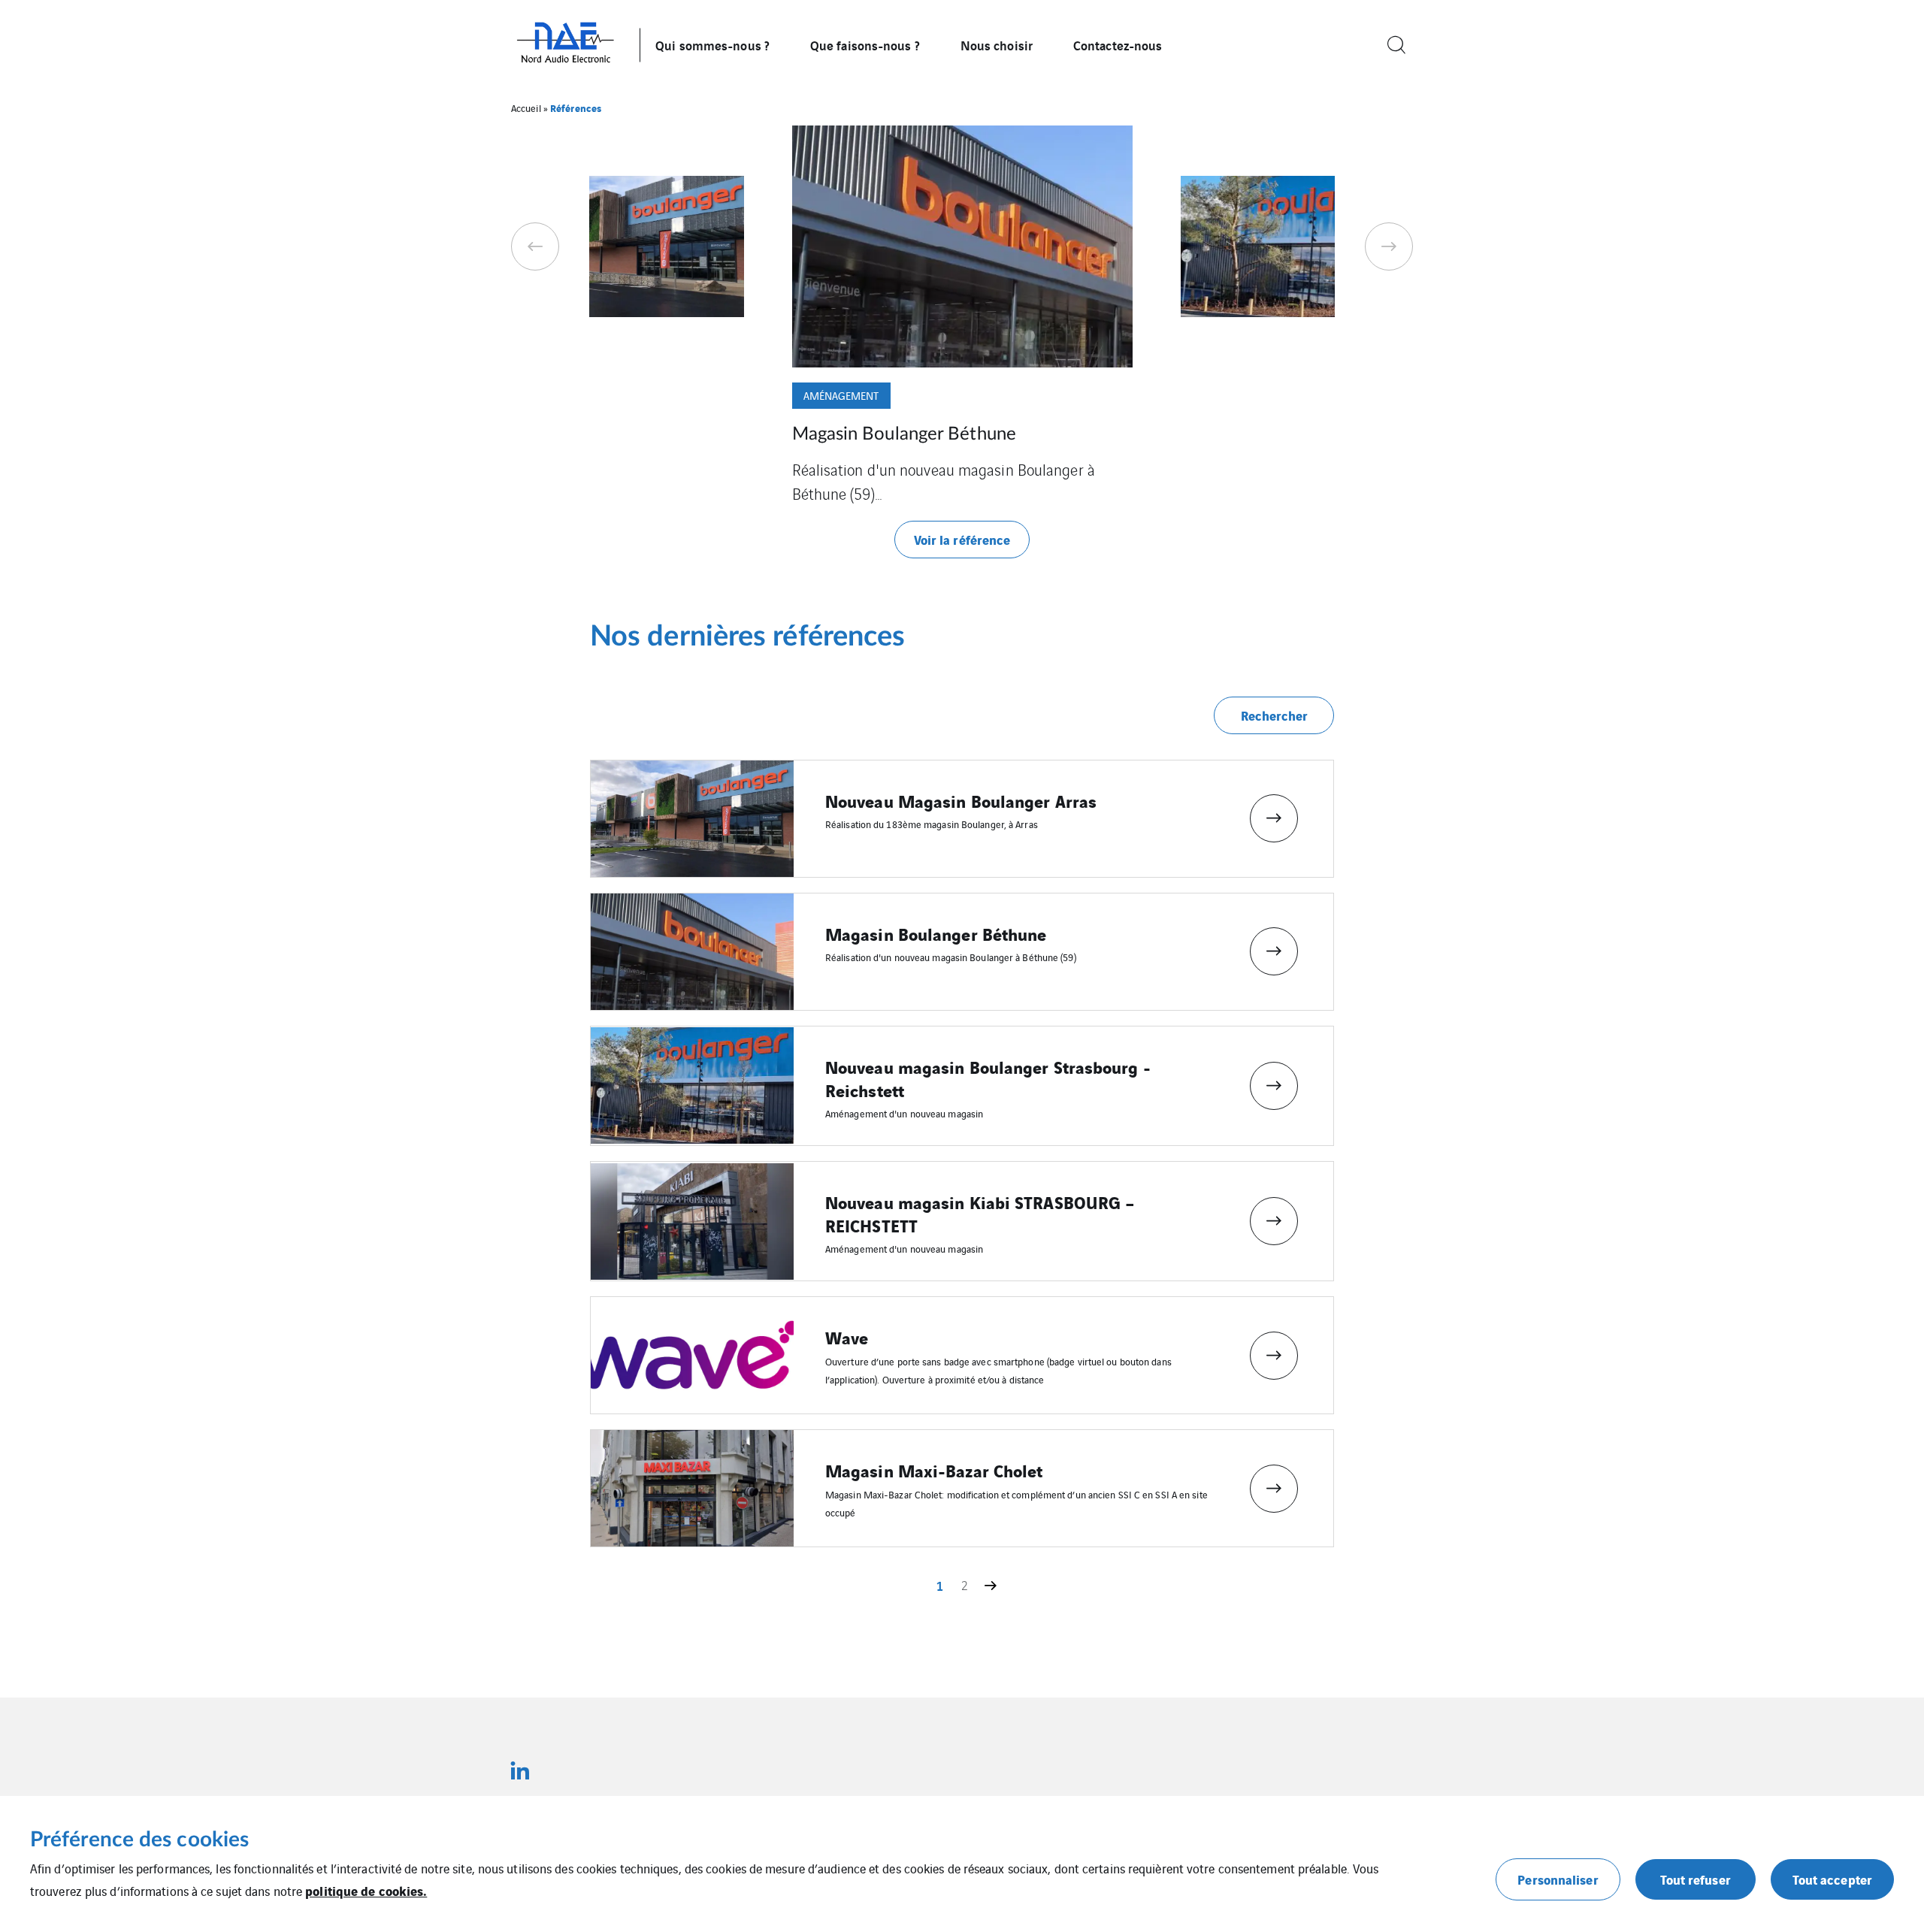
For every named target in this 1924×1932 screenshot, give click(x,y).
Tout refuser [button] (1696, 1879)
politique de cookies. (366, 1890)
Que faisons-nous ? (865, 45)
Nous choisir (997, 45)
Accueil (526, 108)
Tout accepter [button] (1832, 1879)
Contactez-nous (1118, 45)
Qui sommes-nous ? (712, 45)
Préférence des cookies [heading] (139, 1840)
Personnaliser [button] (1558, 1879)
